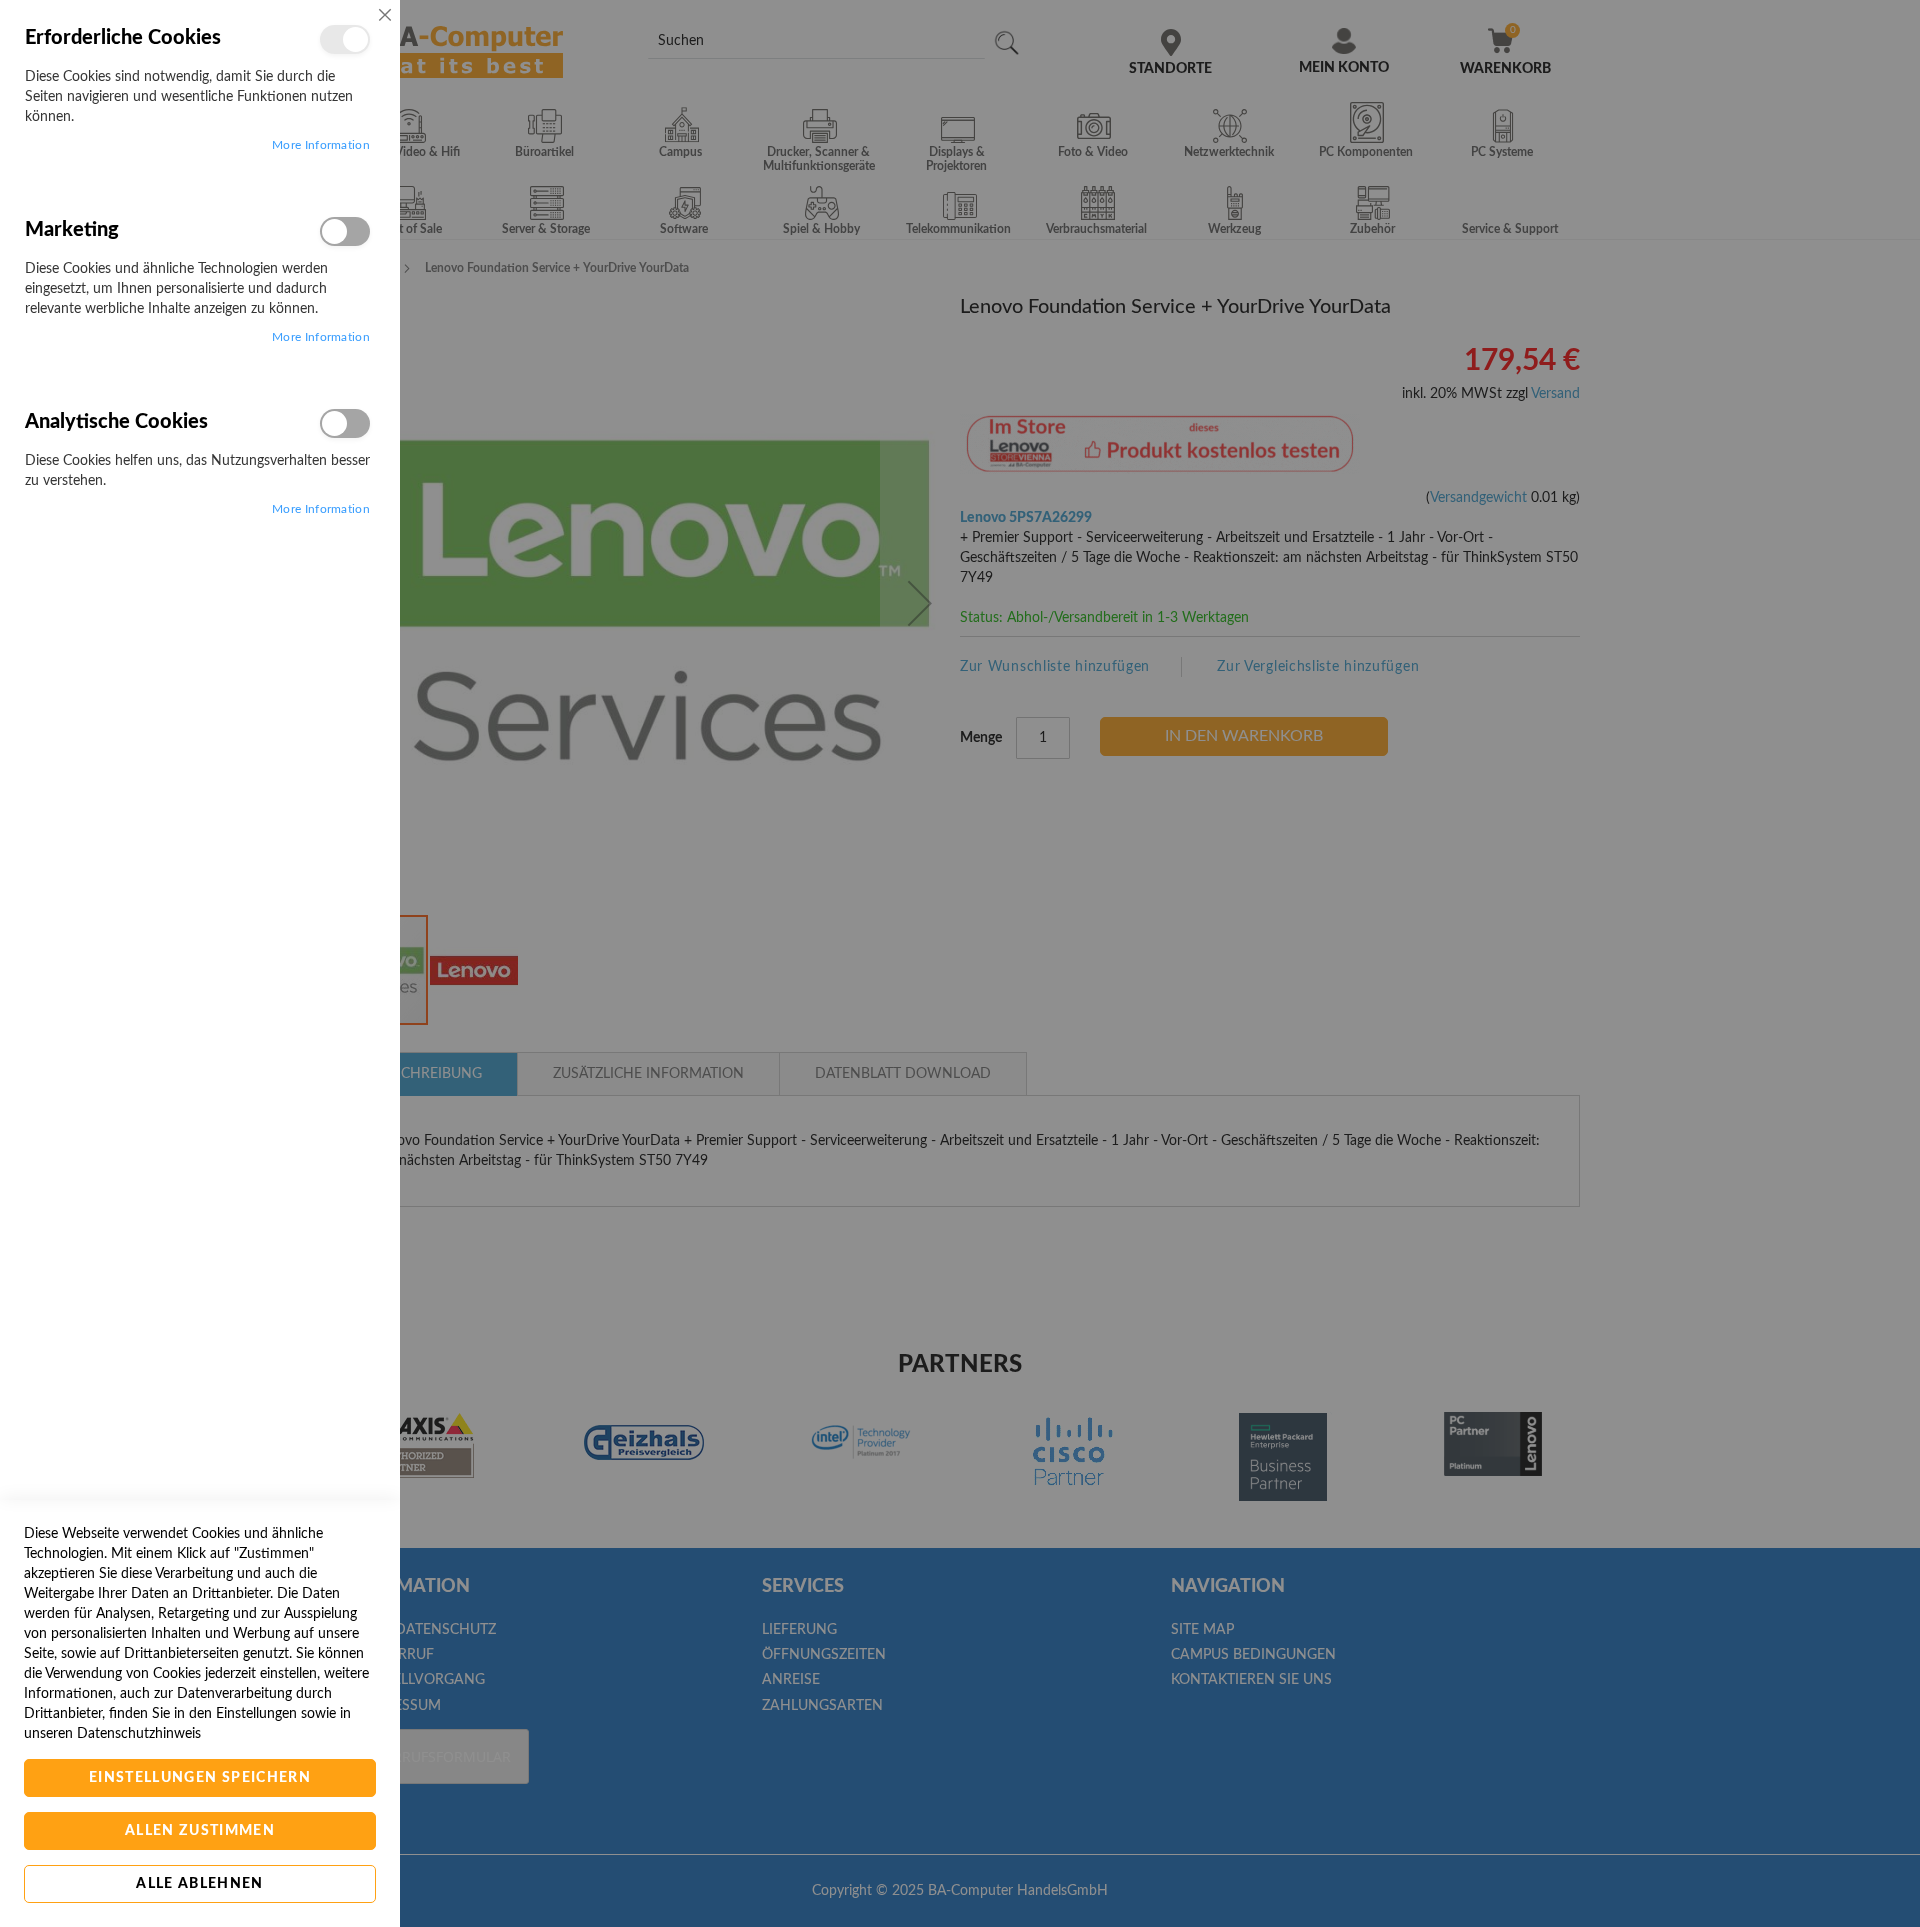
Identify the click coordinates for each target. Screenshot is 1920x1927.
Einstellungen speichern (200, 1778)
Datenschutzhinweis (139, 1734)
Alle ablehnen (200, 1884)
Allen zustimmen (200, 1831)
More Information (321, 145)
